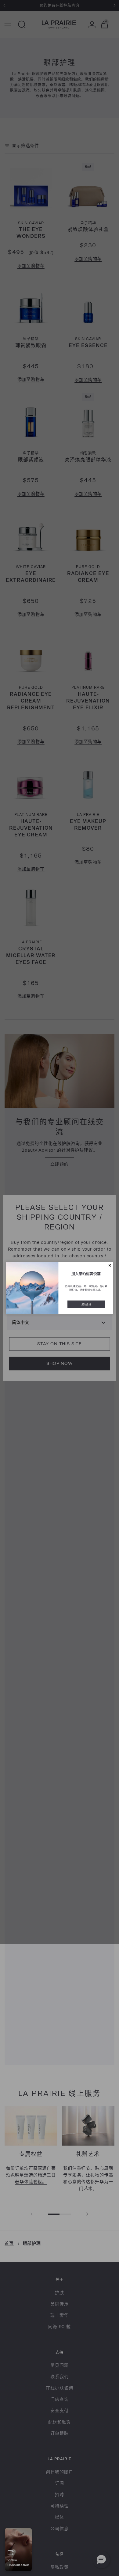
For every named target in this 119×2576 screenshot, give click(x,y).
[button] (110, 1265)
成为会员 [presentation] (86, 1304)
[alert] (60, 1288)
